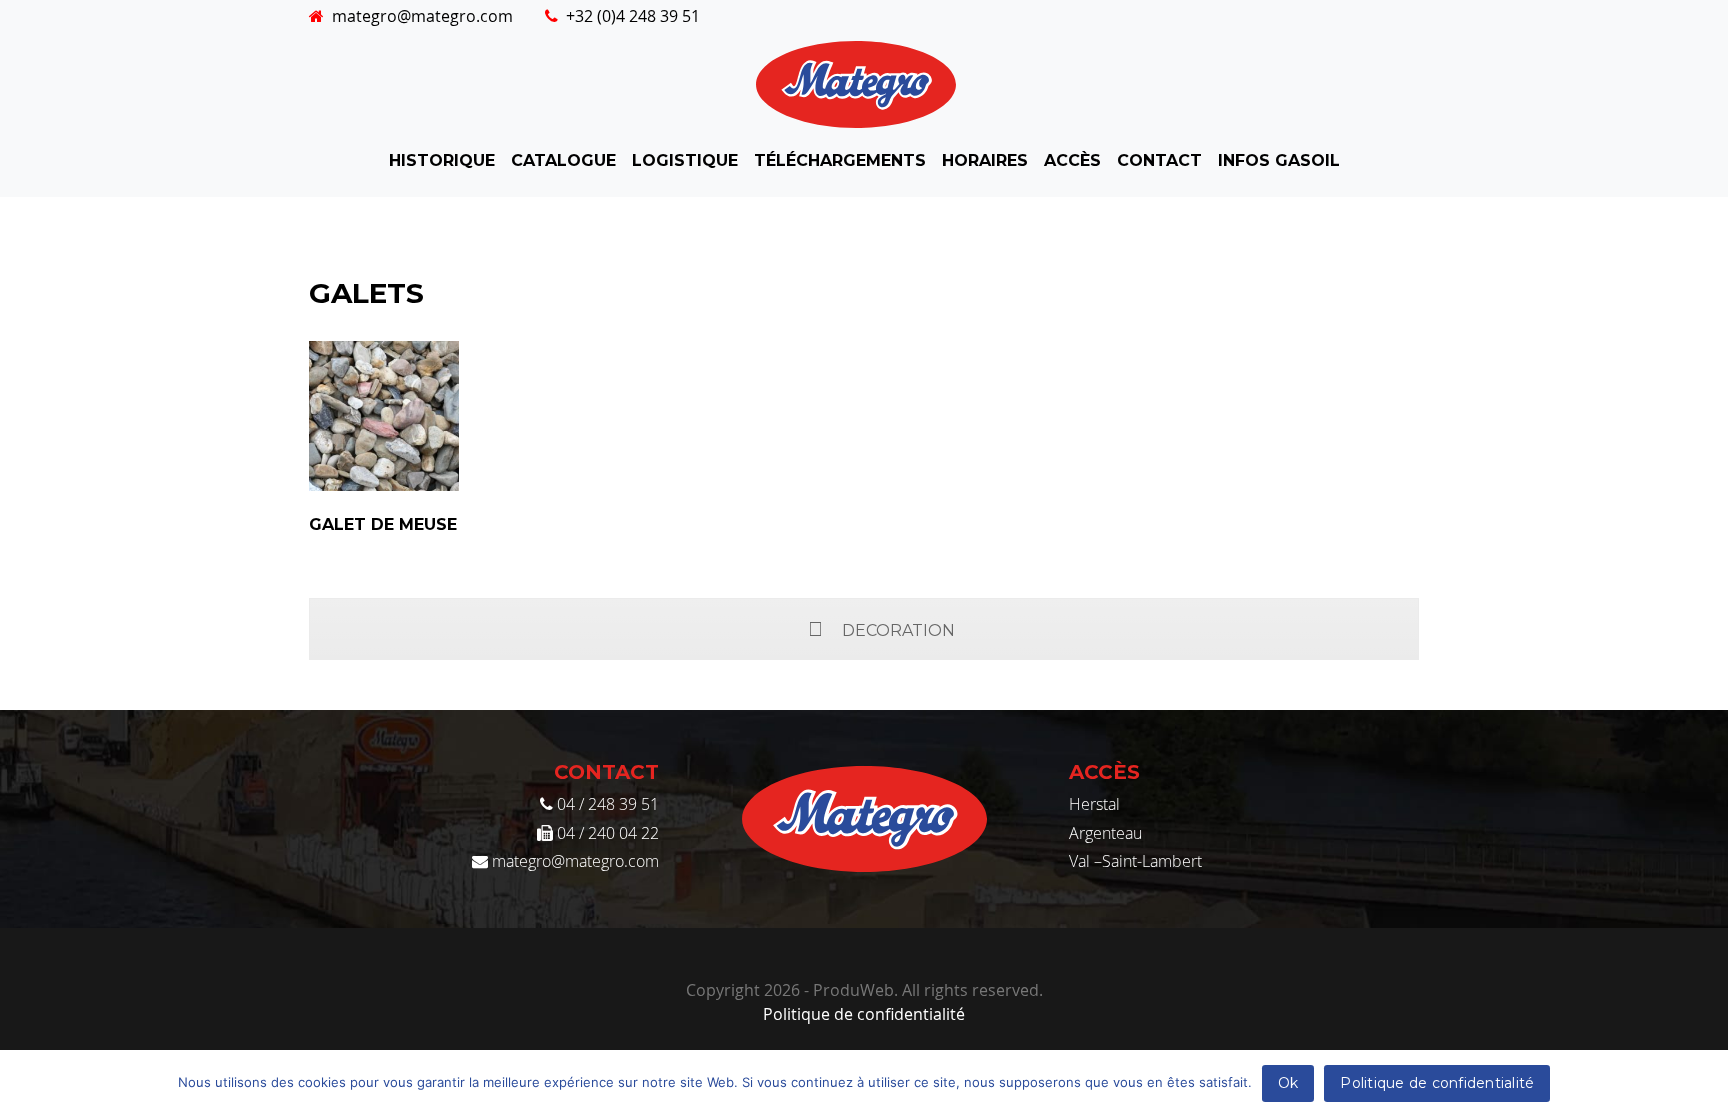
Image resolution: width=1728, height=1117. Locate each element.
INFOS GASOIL (1279, 160)
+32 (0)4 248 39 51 (633, 16)
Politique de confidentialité (864, 1014)
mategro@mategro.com (422, 16)
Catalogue (563, 160)
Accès (1072, 160)
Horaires (985, 160)
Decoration (898, 630)
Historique (442, 160)
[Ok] (1703, 1084)
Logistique (685, 160)
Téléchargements (840, 160)
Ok (1288, 1083)
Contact (1159, 160)
